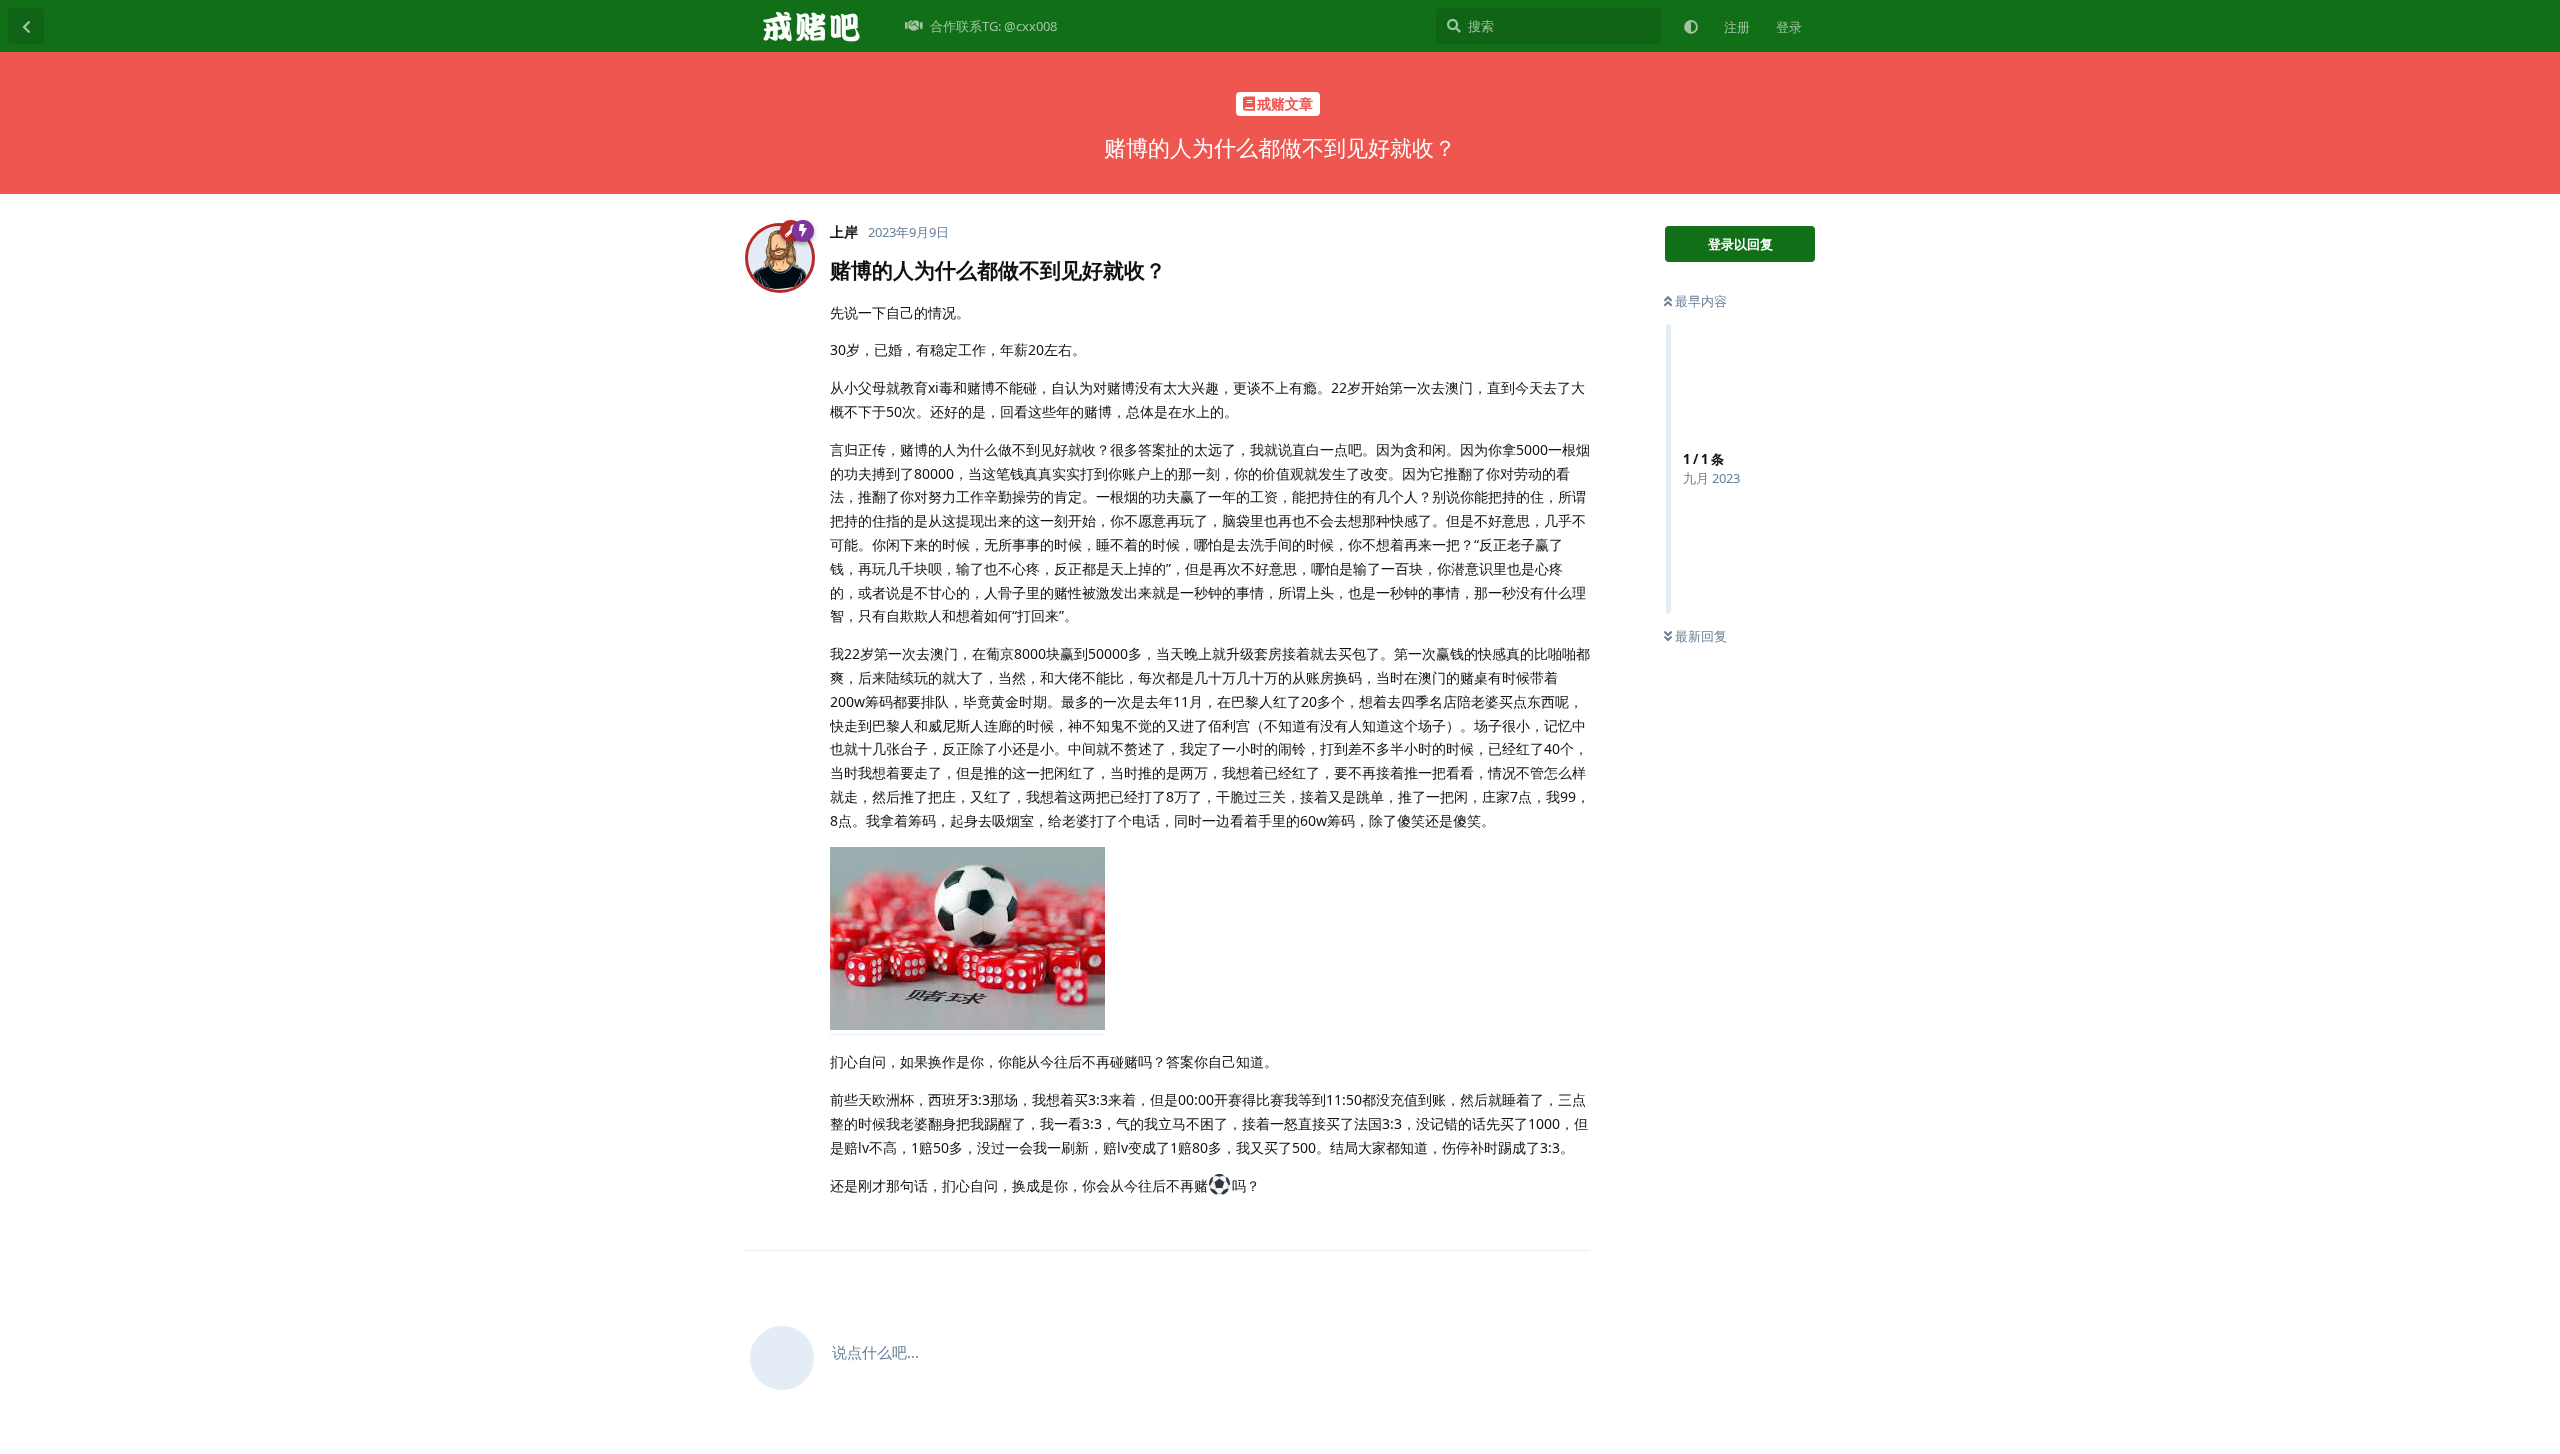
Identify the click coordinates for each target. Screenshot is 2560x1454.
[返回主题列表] (26, 26)
